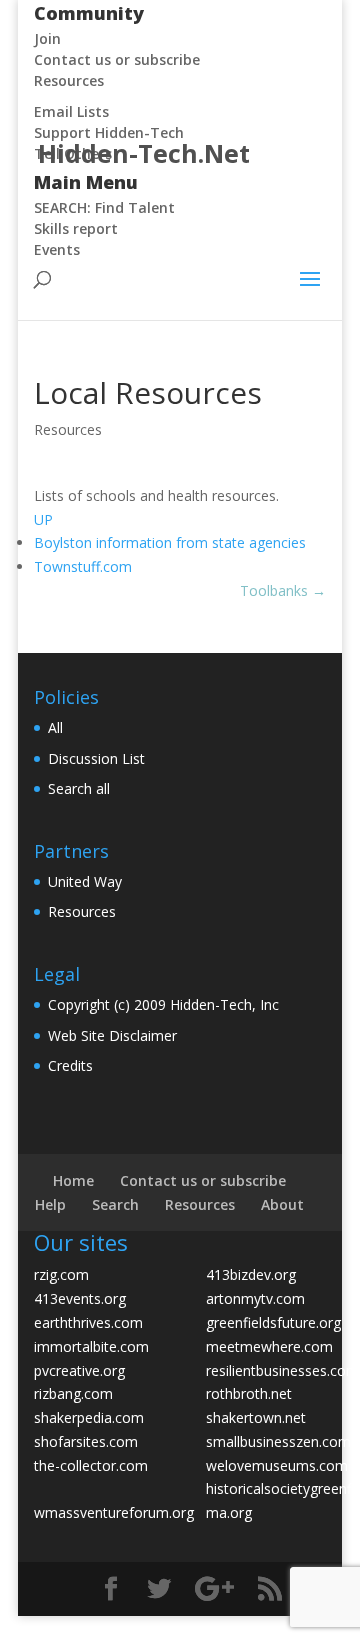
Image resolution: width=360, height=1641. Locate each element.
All (55, 727)
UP (43, 519)
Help (50, 1204)
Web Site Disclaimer (112, 1035)
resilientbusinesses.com (282, 1370)
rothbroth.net (249, 1393)
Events (57, 249)
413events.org (80, 1298)
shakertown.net (256, 1417)
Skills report (76, 228)
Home (73, 1180)
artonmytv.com (255, 1298)
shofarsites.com (86, 1441)
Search (115, 1204)
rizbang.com (73, 1393)
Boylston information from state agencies (170, 542)
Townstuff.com (83, 566)
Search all (79, 788)
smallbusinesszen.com (278, 1441)
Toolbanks (283, 590)
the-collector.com (91, 1465)
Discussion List (96, 758)
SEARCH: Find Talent (104, 207)
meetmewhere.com (269, 1346)
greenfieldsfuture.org (273, 1322)
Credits (70, 1065)
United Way (85, 881)
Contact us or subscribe (203, 1180)
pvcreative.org (79, 1370)
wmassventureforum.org (114, 1512)
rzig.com (61, 1274)
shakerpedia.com (89, 1417)
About (282, 1204)
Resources (68, 429)
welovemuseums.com (277, 1465)
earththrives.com (88, 1322)
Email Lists (71, 111)
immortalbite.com (91, 1346)
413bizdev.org (251, 1274)
